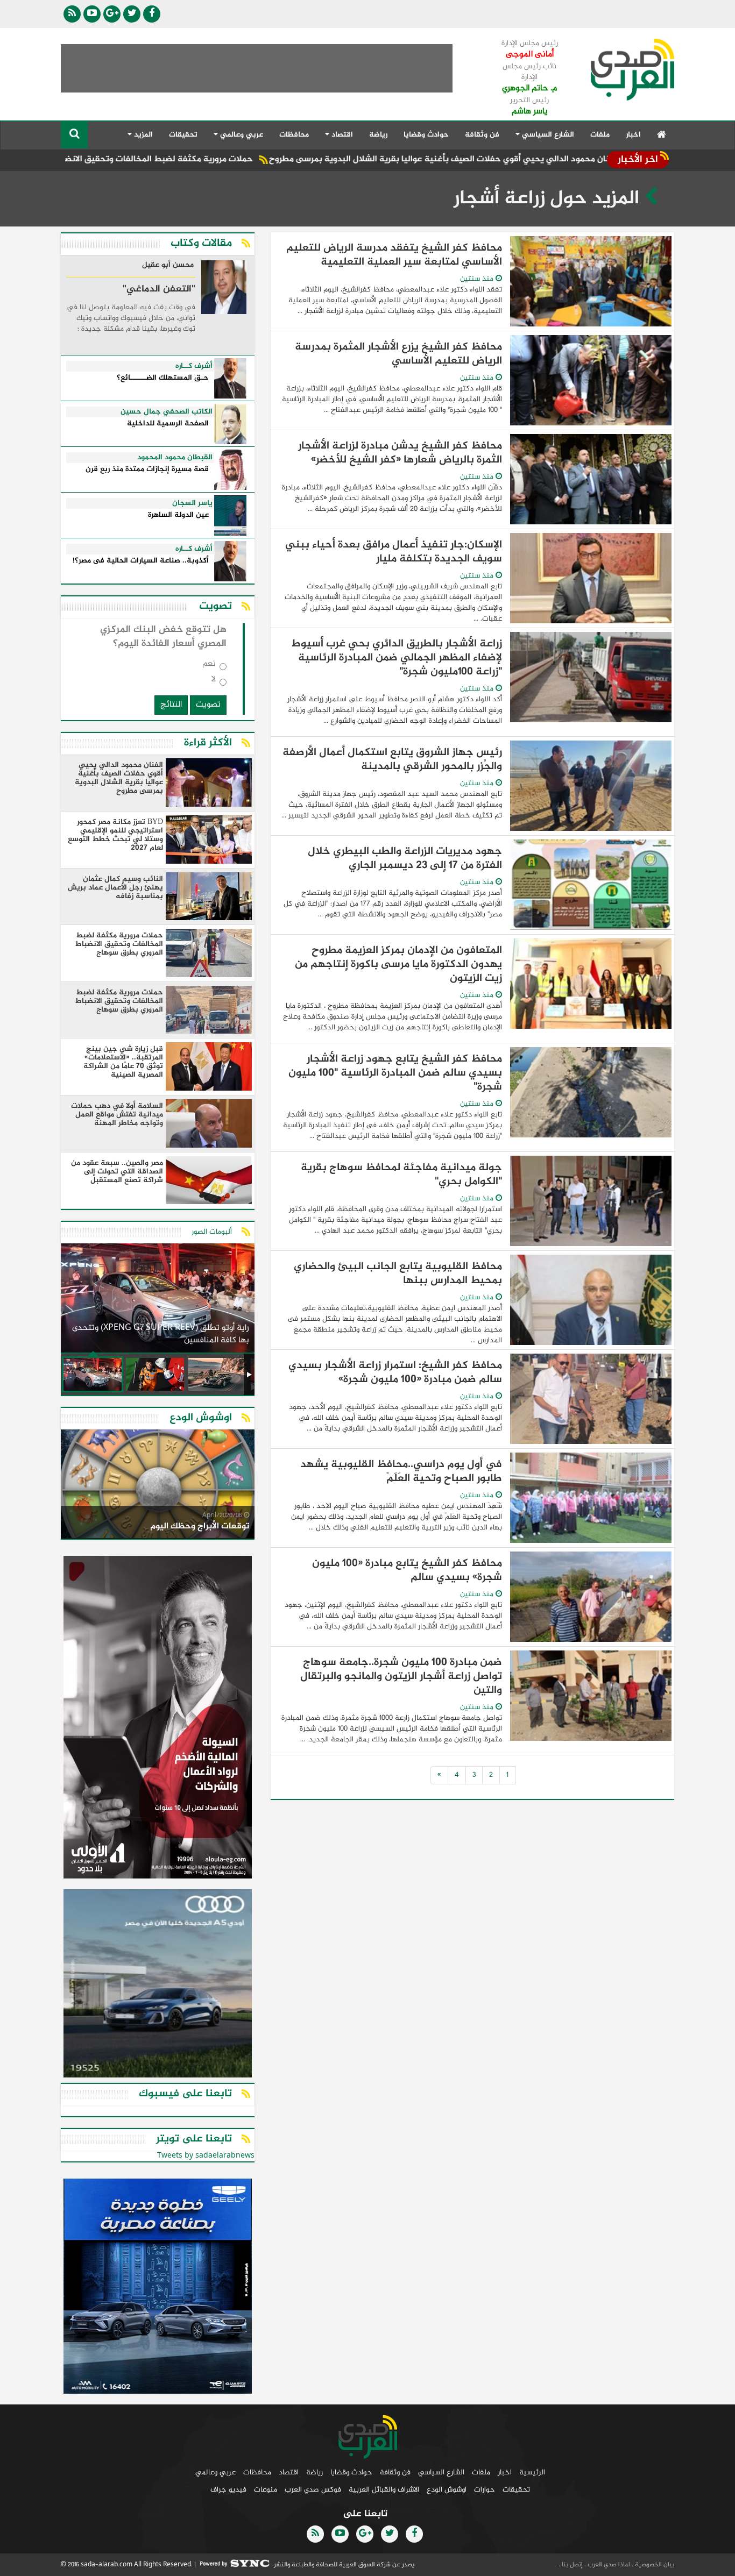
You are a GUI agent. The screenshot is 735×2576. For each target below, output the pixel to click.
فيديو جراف (228, 2490)
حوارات (485, 2490)
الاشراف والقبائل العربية (384, 2490)
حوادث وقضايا (426, 135)
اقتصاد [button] (341, 135)
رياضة (378, 135)
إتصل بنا (571, 2565)
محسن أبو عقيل (168, 266)
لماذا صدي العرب (608, 2565)
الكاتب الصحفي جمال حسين (167, 412)
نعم (209, 666)
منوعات (266, 2490)
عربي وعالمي (215, 2472)
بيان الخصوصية (654, 2565)
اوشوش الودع (447, 2490)
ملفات (600, 135)
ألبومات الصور (212, 1232)
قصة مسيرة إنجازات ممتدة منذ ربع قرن (147, 470)
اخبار (633, 135)
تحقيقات (183, 135)
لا (214, 682)
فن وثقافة (482, 135)
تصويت (208, 705)
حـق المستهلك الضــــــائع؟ (163, 378)
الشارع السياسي (441, 2472)
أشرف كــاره (194, 366)
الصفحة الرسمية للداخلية (168, 424)
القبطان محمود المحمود (175, 458)
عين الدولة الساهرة (178, 515)
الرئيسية (532, 2472)
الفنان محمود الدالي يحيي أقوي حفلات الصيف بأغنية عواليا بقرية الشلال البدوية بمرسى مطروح (531, 159)
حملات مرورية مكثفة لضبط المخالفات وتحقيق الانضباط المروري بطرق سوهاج (199, 159)
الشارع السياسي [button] (547, 135)
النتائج (171, 705)
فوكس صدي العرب (313, 2490)
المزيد (142, 135)
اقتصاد (289, 2472)
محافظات (294, 135)
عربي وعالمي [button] (241, 135)
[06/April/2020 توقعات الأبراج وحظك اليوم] (158, 1486)
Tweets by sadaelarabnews (206, 2156)
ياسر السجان (192, 503)
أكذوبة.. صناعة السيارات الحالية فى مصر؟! (141, 561)
